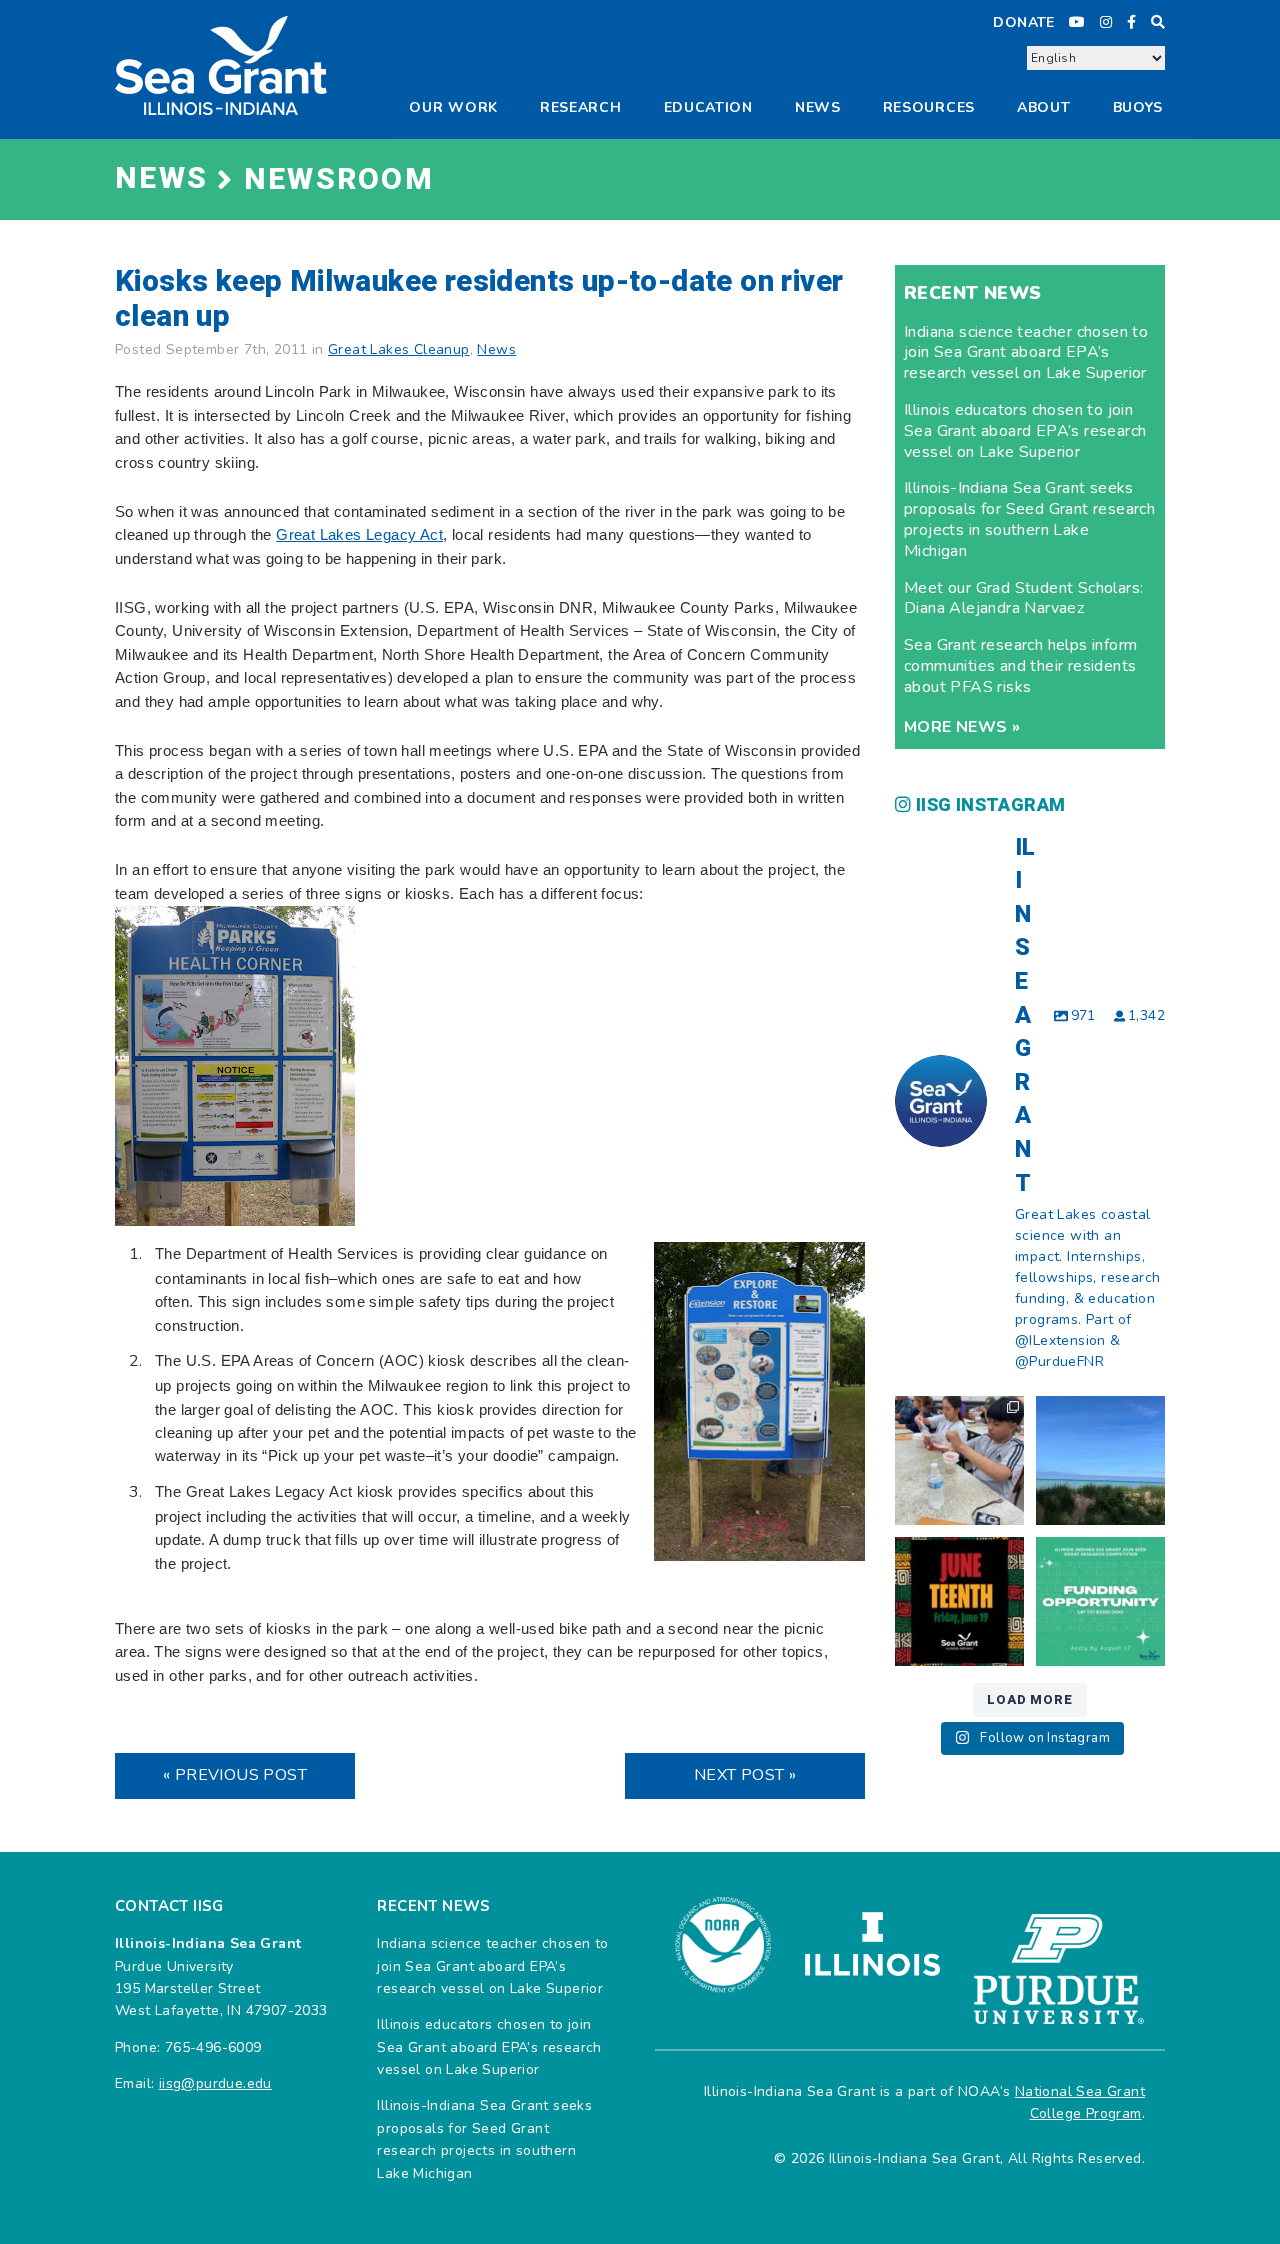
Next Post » (745, 1775)
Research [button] (581, 107)
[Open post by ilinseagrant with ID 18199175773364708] (959, 1601)
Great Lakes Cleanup (399, 349)
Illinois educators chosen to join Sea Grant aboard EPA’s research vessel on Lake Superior (1025, 431)
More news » (962, 727)
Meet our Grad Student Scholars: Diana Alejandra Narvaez (1023, 598)
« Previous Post (235, 1775)
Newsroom (339, 180)
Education (708, 107)
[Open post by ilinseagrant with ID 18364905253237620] (959, 1460)
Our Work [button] (453, 107)
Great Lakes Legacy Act (359, 535)
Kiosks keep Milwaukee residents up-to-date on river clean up (479, 299)
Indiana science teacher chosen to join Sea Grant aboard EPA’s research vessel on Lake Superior (1026, 353)
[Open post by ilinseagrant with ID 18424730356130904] (1100, 1601)
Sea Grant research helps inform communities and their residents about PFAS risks (1020, 666)
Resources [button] (929, 107)
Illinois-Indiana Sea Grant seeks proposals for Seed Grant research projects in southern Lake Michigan (1029, 519)
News (818, 107)
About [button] (1044, 107)
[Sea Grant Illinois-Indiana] (221, 64)
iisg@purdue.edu (215, 2083)
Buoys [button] (1138, 107)
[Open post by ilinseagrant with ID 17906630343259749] (1100, 1460)
